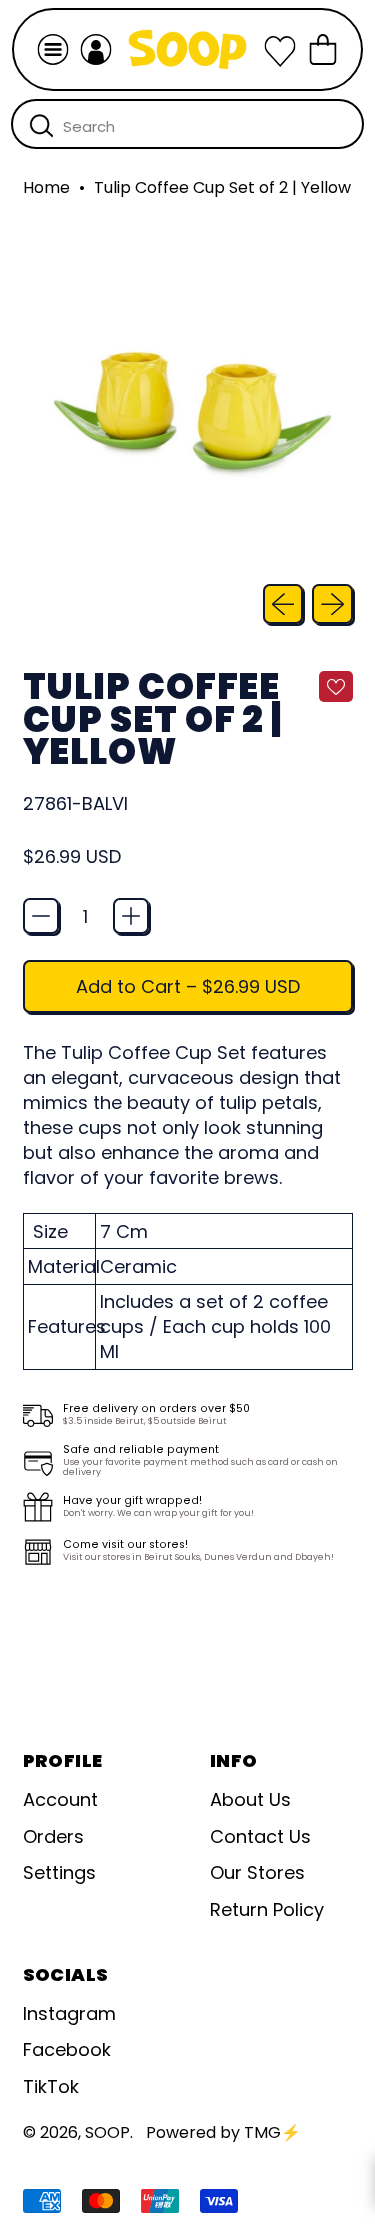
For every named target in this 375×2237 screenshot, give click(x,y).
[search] (41, 125)
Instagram (69, 2013)
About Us (250, 1799)
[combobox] (187, 124)
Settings (59, 1872)
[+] (131, 916)
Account (60, 1799)
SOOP (107, 2132)
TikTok (51, 2086)
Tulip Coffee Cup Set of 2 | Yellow (222, 188)
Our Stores (257, 1872)
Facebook (67, 2049)
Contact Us (260, 1836)
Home (46, 188)
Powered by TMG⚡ (223, 2132)
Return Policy (267, 1909)
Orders (53, 1836)
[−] (41, 916)
